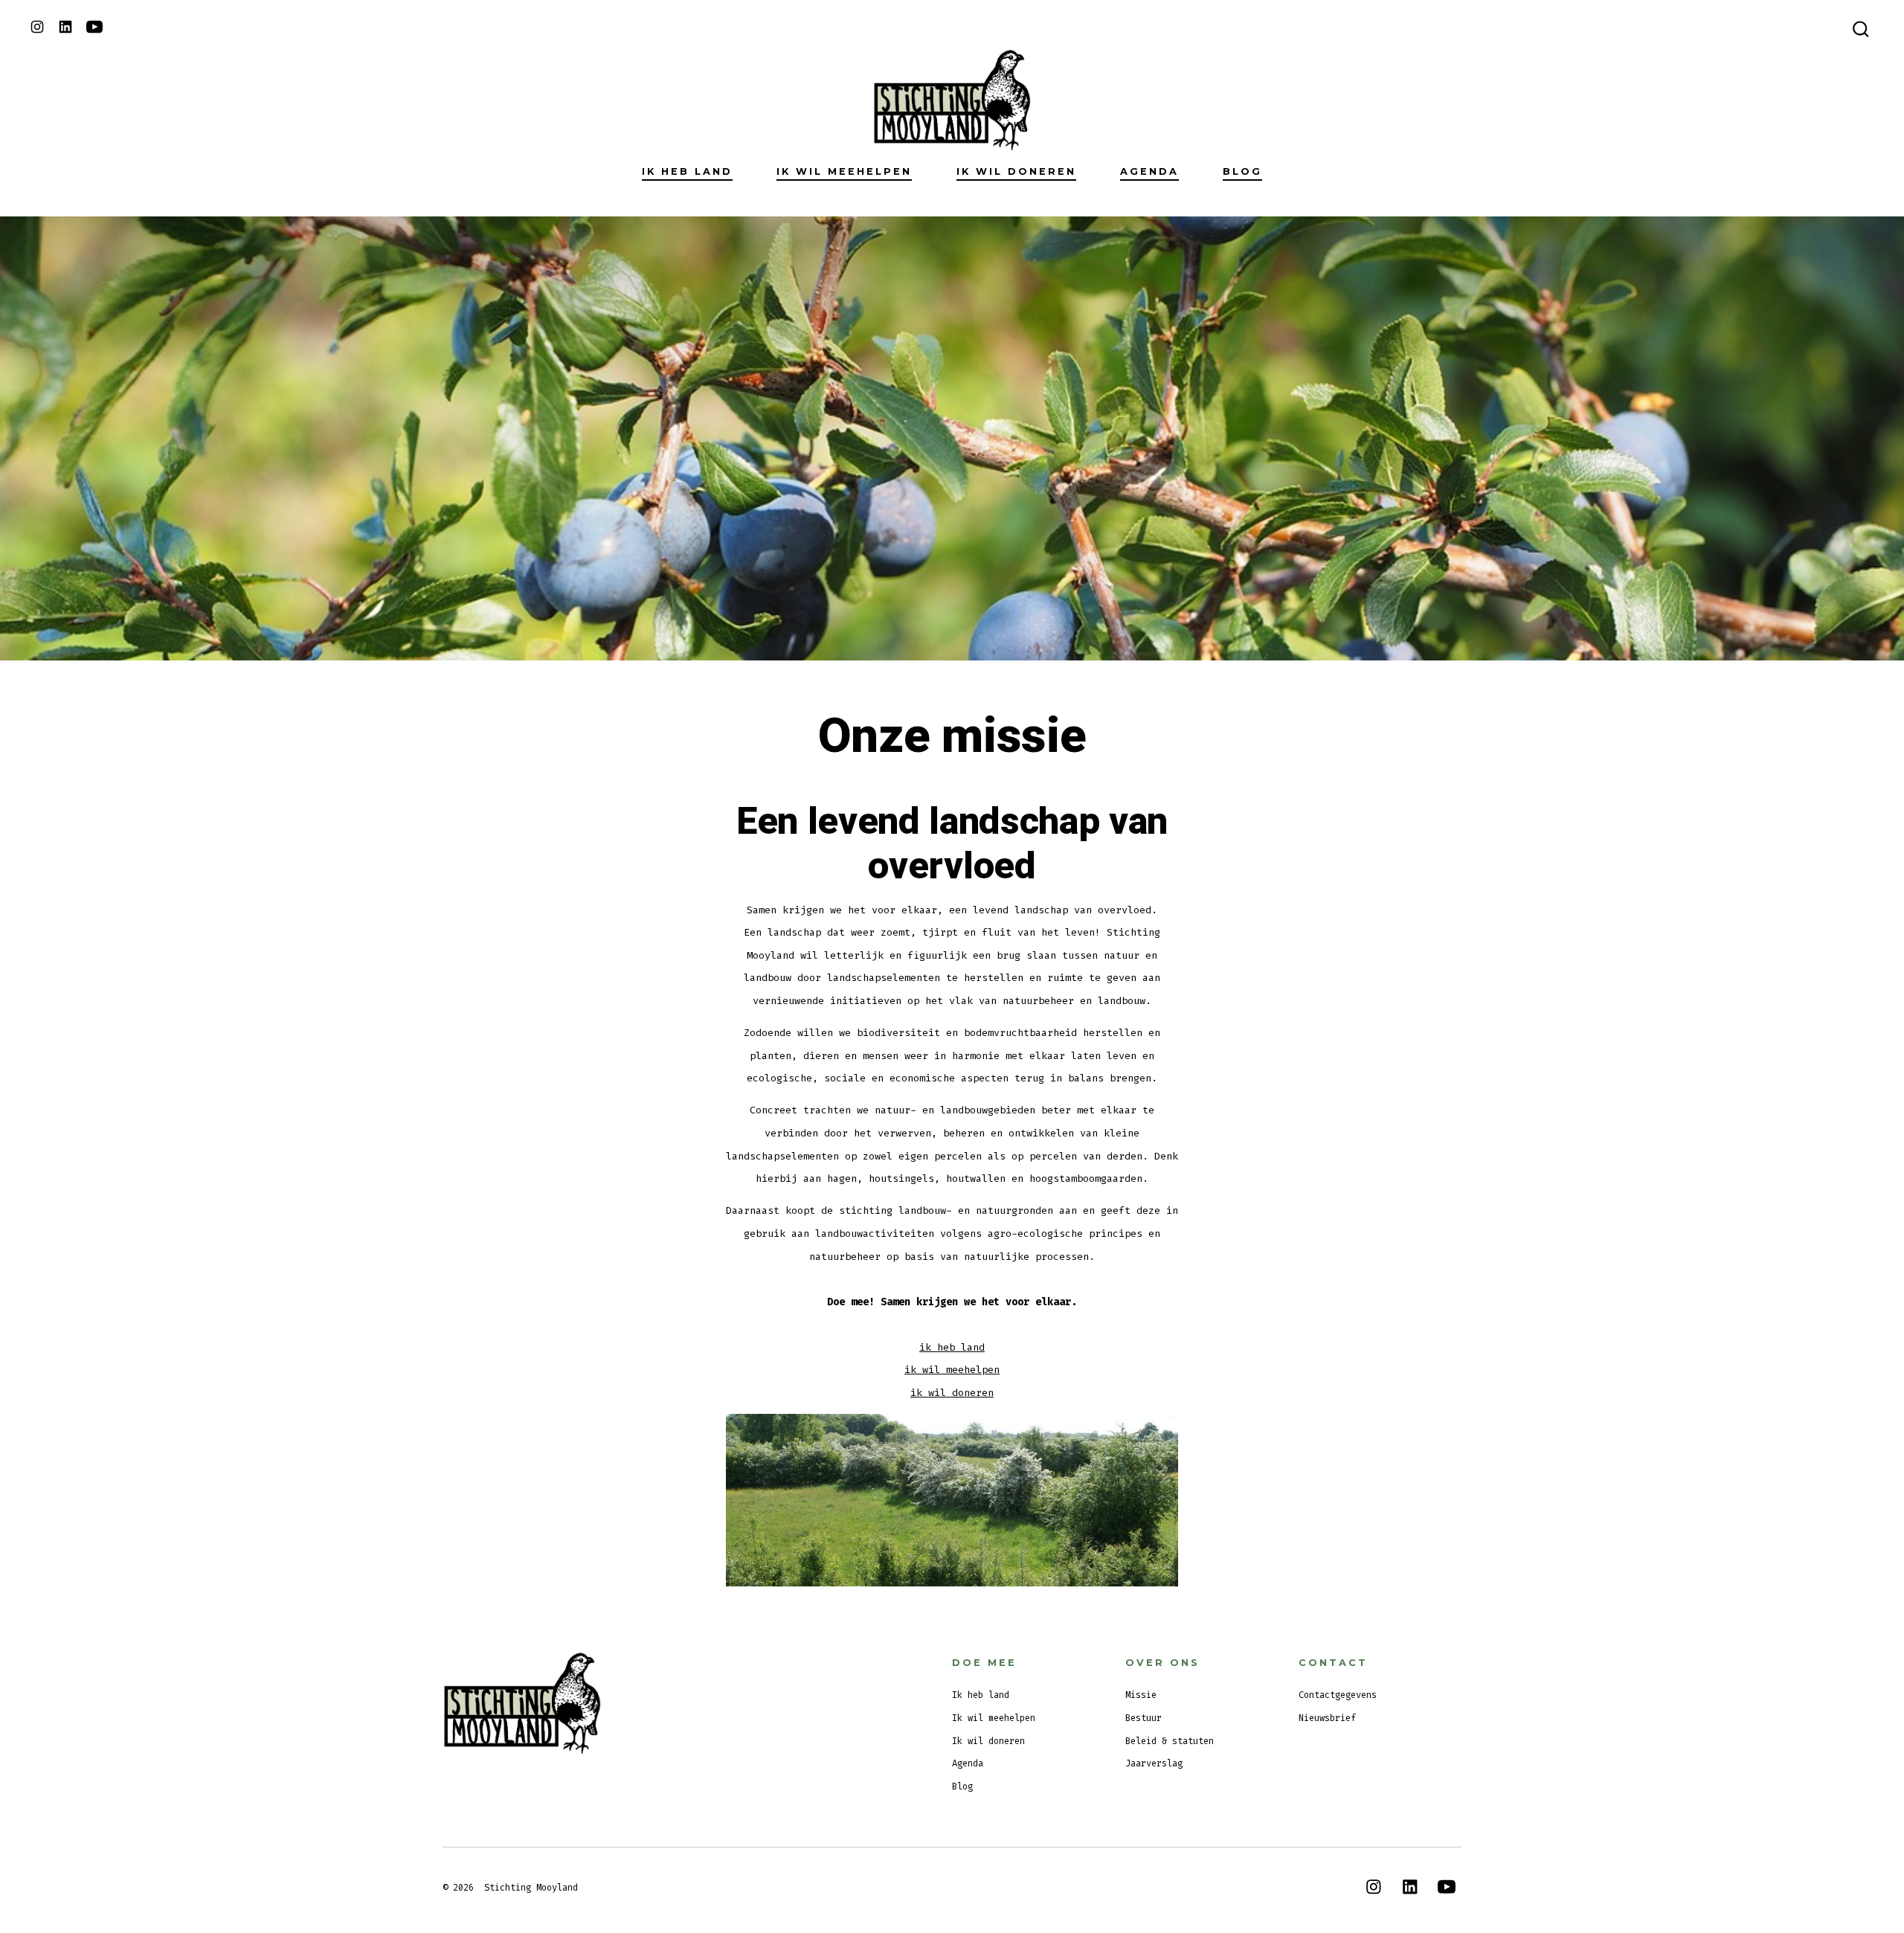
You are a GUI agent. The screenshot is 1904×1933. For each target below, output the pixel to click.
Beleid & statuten (1170, 1741)
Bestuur (1144, 1718)
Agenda (1149, 171)
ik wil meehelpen (952, 1370)
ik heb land (952, 1347)
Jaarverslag (1154, 1763)
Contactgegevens (1338, 1695)
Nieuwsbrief (1327, 1718)
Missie (1141, 1695)
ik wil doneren (952, 1393)
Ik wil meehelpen (844, 171)
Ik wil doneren (1016, 171)
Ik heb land (687, 171)
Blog (1242, 171)
